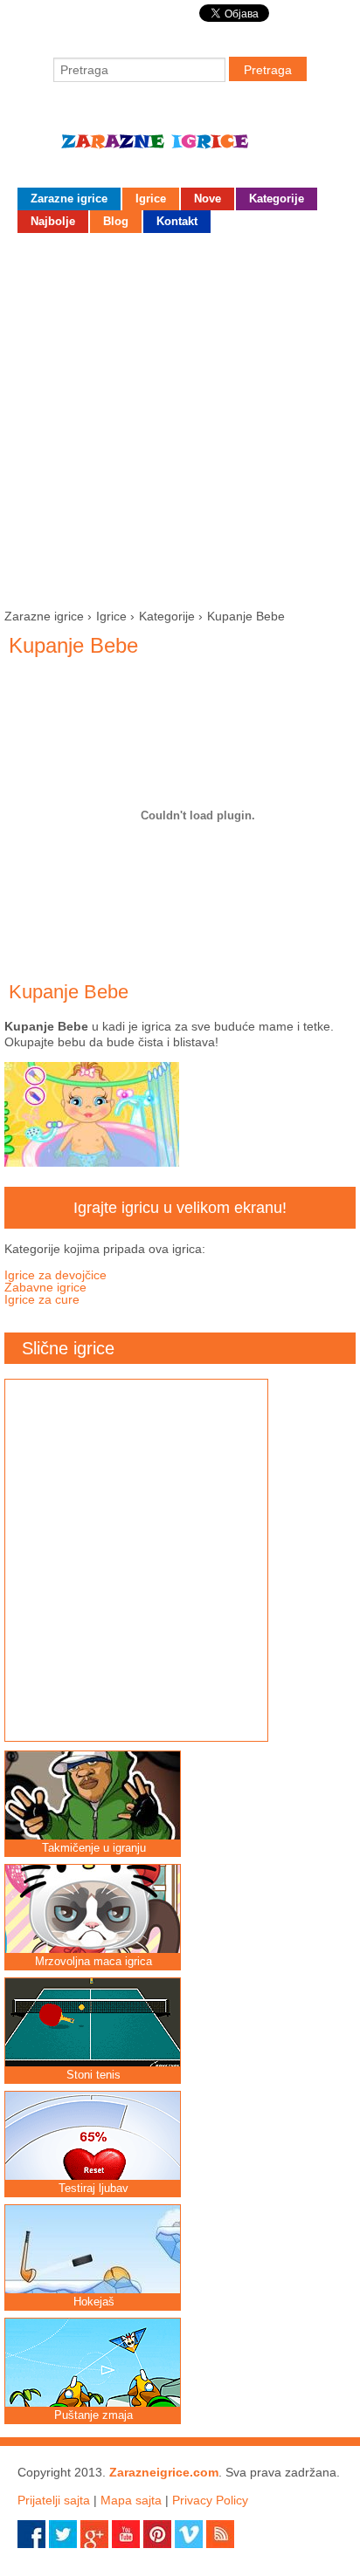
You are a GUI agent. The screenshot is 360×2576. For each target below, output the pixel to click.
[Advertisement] (180, 417)
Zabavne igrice (45, 1287)
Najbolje (53, 221)
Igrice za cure (42, 1299)
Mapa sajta (131, 2500)
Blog (116, 221)
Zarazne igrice (180, 148)
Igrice (151, 199)
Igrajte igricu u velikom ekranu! (180, 1208)
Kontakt (177, 221)
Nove (208, 199)
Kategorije (277, 199)
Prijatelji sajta (54, 2500)
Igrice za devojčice (55, 1275)
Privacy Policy (210, 2500)
